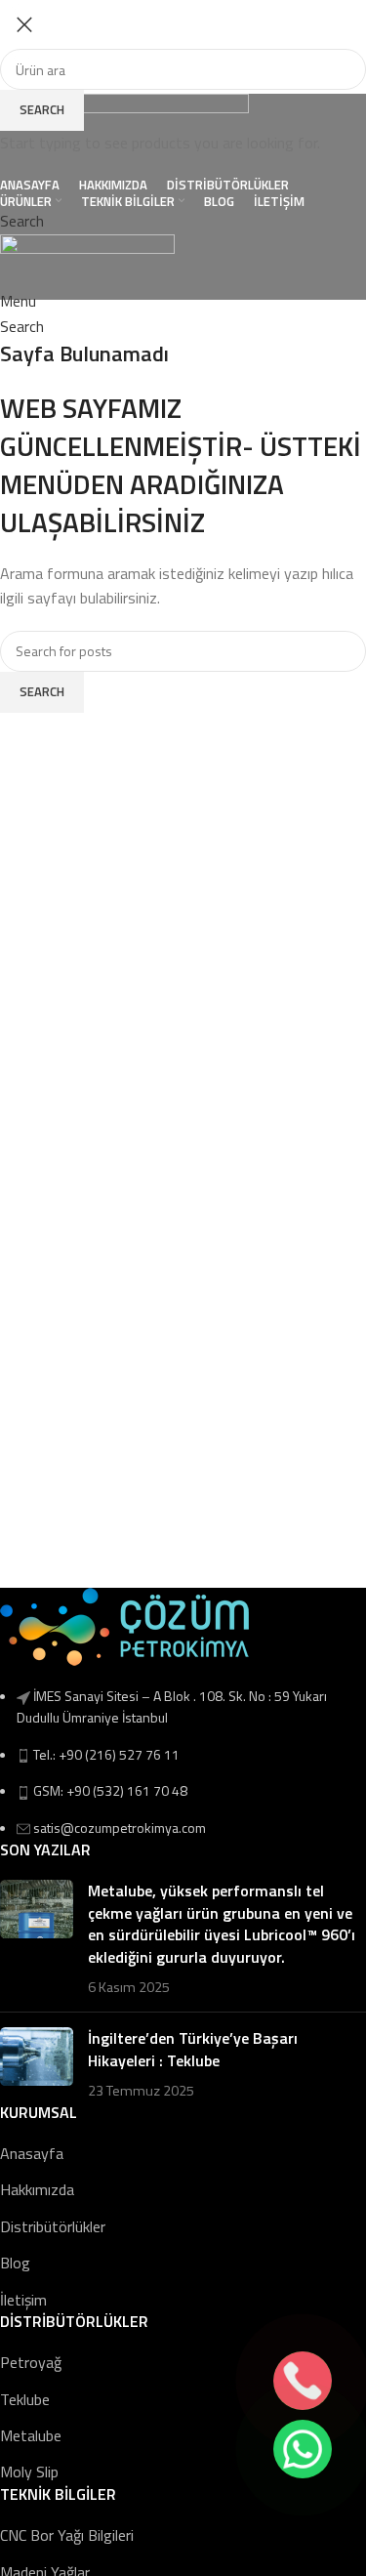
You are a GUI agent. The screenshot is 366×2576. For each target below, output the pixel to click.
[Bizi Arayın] (303, 2381)
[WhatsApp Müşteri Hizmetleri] (303, 2449)
